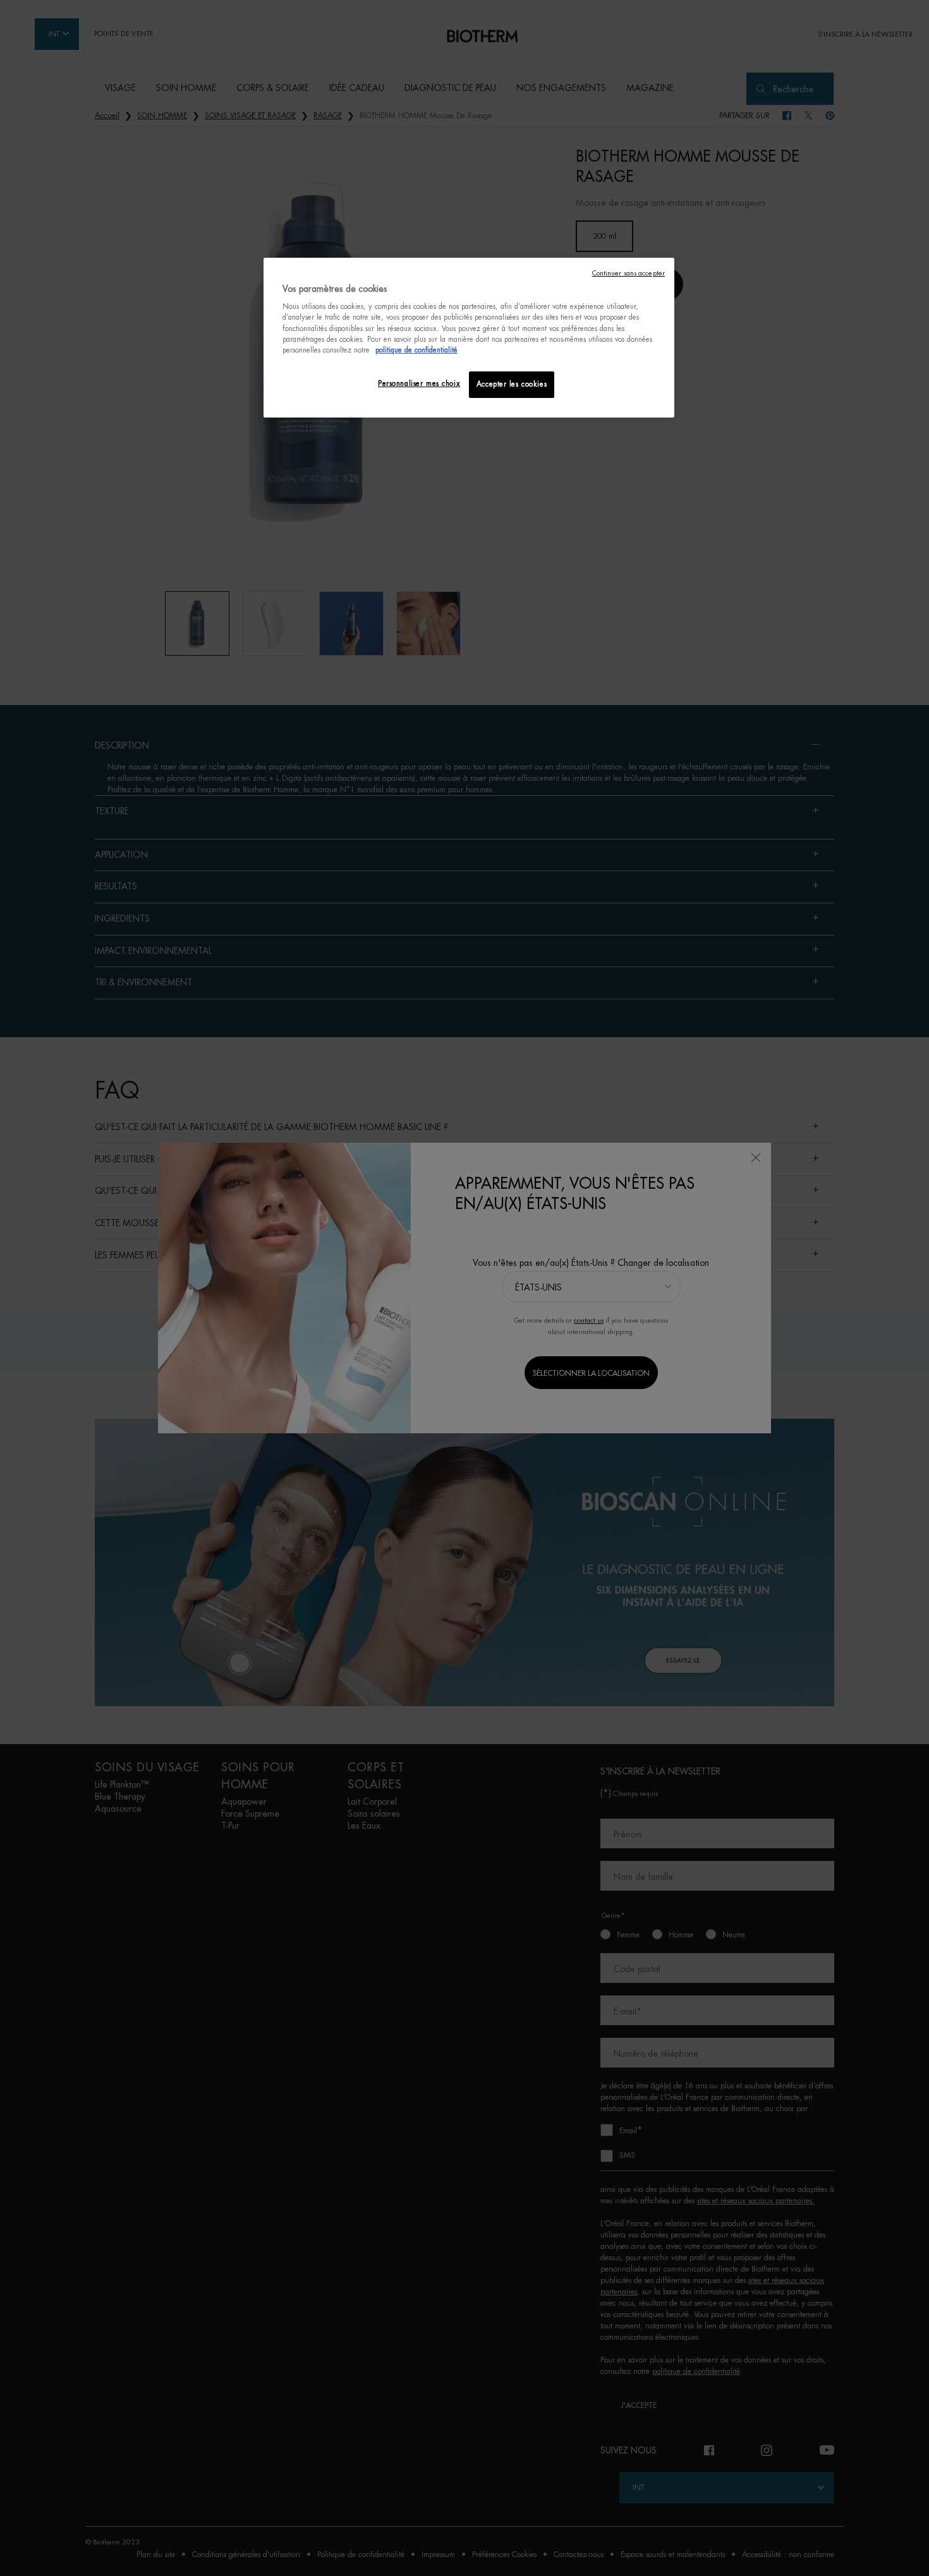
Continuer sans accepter (628, 273)
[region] (469, 338)
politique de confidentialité (416, 350)
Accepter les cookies (512, 384)
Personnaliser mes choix (419, 384)
